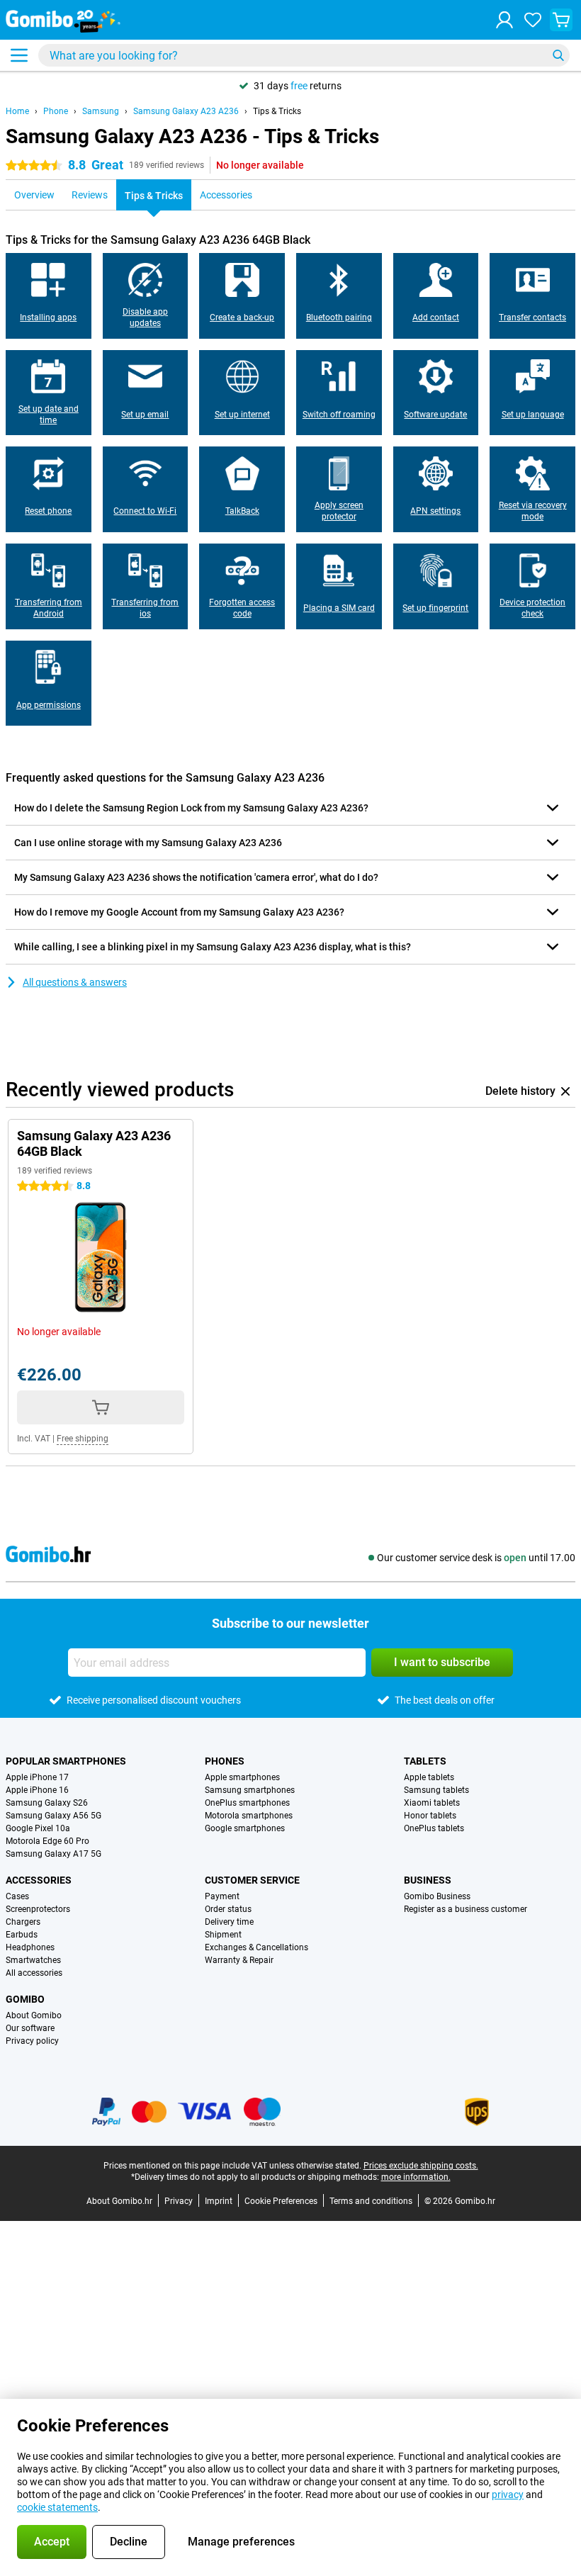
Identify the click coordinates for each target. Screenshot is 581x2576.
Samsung (101, 111)
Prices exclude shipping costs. (421, 2166)
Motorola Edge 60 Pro (47, 1841)
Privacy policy (32, 2041)
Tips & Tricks (277, 111)
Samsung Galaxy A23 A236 (186, 111)
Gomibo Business (437, 1896)
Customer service (252, 1880)
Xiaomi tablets (432, 1803)
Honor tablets (430, 1816)
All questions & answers (75, 982)
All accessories (34, 1973)
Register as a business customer (466, 1909)
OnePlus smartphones (247, 1803)
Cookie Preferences (281, 2201)
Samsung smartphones (250, 1790)
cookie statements (57, 2507)
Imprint (219, 2201)
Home (17, 111)
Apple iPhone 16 (37, 1790)
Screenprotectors (38, 1909)
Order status (228, 1909)
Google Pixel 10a (38, 1828)
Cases (17, 1896)
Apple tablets (429, 1777)
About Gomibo (34, 2015)
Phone (56, 111)
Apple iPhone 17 (37, 1777)
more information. (416, 2177)
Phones (225, 1761)
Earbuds (22, 1935)
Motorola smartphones (249, 1816)
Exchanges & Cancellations (256, 1947)
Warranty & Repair (239, 1960)
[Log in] (504, 20)
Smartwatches (33, 1960)
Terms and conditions (371, 2201)
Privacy (179, 2201)
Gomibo (25, 1999)
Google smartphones (245, 1828)
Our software (30, 2028)
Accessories (39, 1880)
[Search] (558, 55)
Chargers (23, 1922)
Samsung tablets (436, 1790)
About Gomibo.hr (119, 2201)
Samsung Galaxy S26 (47, 1803)
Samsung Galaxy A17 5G (53, 1854)
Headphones (30, 1947)
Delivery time (229, 1922)
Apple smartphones (242, 1777)
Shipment (223, 1935)
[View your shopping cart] (561, 20)
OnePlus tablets (434, 1828)
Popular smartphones (66, 1761)
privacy (508, 2495)
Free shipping (83, 1439)
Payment (222, 1896)
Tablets (425, 1761)
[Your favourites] (533, 20)
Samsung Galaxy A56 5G (53, 1816)
